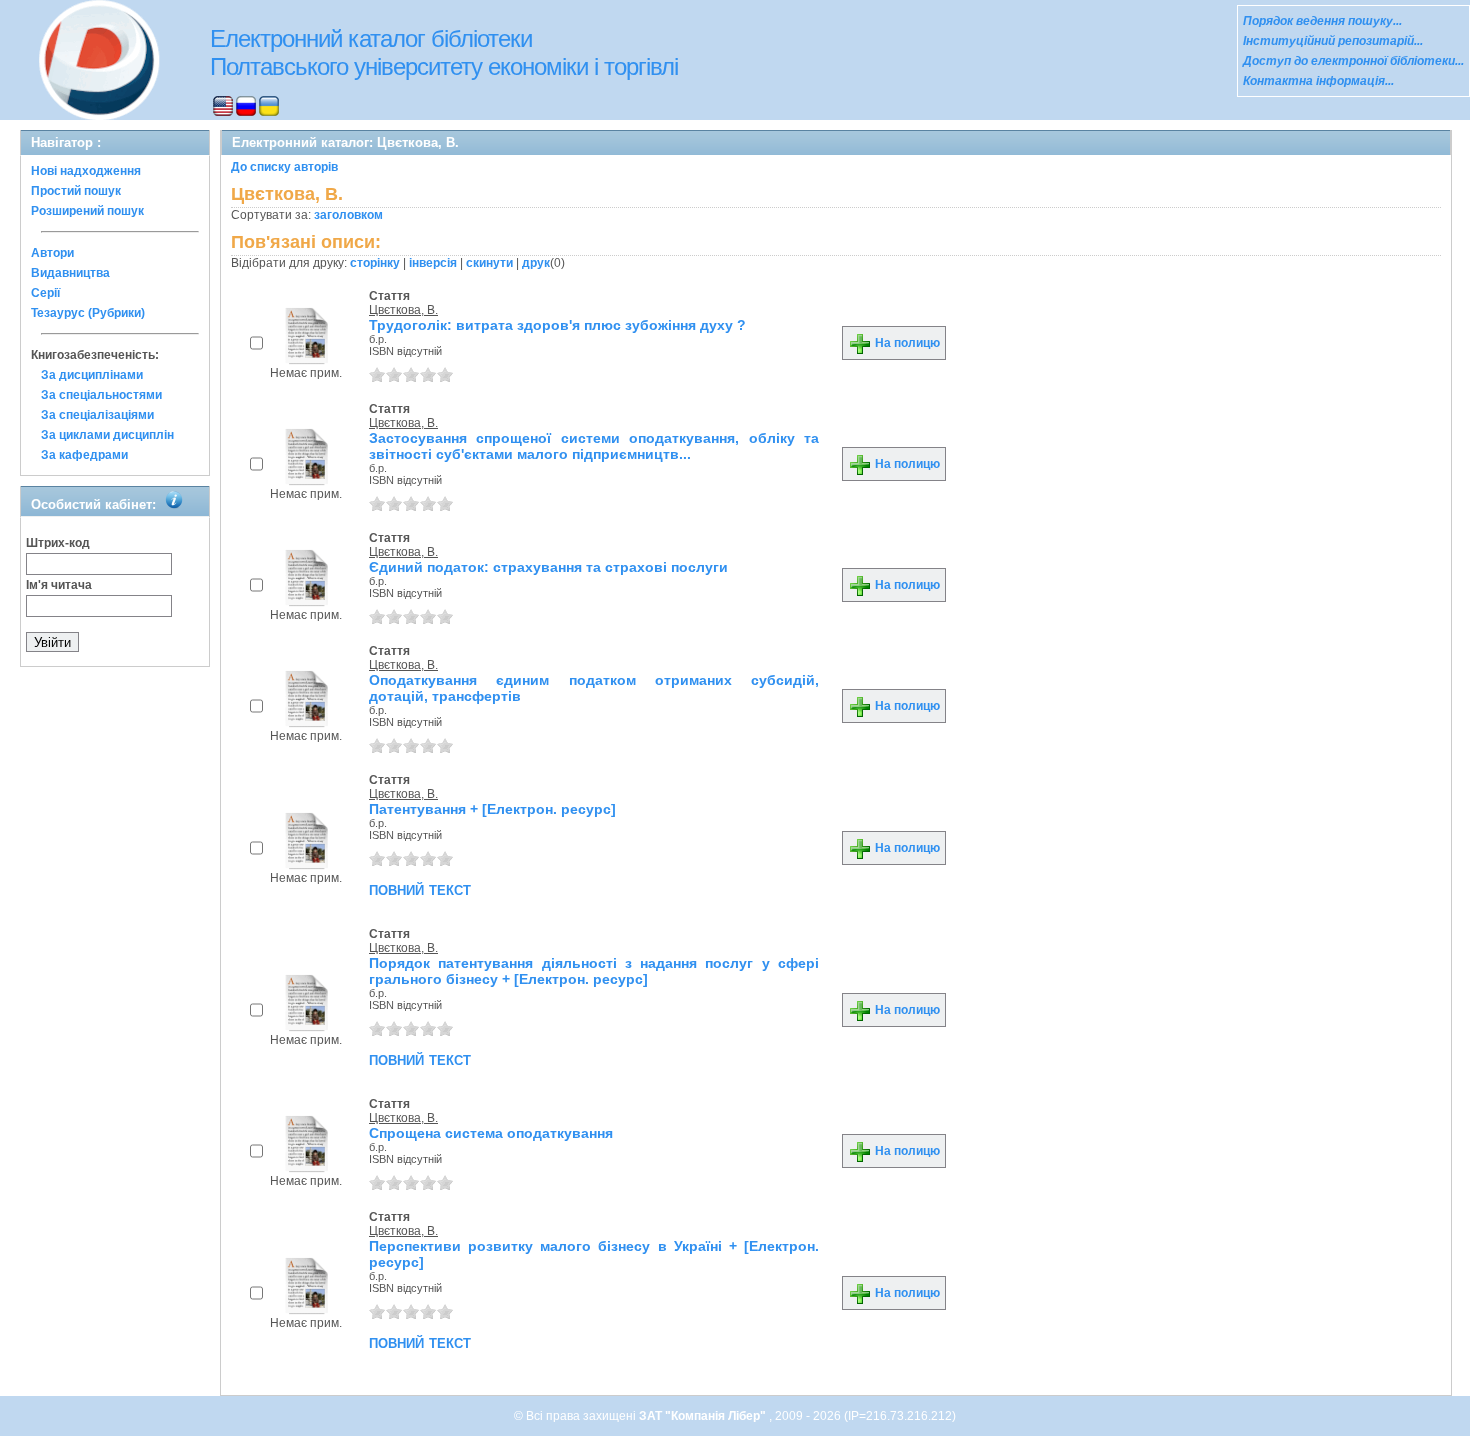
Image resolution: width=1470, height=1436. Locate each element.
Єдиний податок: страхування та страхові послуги (548, 567)
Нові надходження (86, 171)
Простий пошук (76, 191)
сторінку (375, 263)
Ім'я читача (59, 585)
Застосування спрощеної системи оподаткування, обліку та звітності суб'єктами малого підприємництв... (594, 446)
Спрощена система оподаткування (491, 1133)
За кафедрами (84, 455)
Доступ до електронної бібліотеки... (1353, 61)
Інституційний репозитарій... (1333, 41)
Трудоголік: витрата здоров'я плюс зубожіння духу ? (557, 325)
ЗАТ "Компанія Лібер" (704, 1416)
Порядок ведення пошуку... (1322, 21)
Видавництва (70, 273)
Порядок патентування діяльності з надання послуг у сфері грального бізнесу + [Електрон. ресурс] (594, 971)
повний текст (420, 889)
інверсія (433, 263)
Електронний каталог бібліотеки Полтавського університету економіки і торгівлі (444, 52)
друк (536, 263)
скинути (489, 263)
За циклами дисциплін (107, 435)
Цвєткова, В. (403, 310)
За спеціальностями (101, 395)
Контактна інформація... (1318, 81)
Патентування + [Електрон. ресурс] (492, 809)
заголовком (348, 215)
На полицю (906, 343)
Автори (52, 253)
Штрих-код (58, 543)
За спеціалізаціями (97, 415)
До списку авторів (284, 167)
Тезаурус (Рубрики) (88, 313)
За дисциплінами (92, 375)
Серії (45, 293)
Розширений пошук (87, 211)
